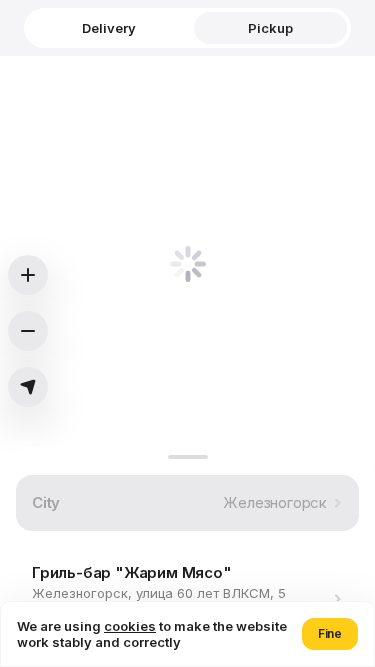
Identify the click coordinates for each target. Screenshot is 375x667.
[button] (330, 634)
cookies (130, 626)
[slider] (187, 457)
